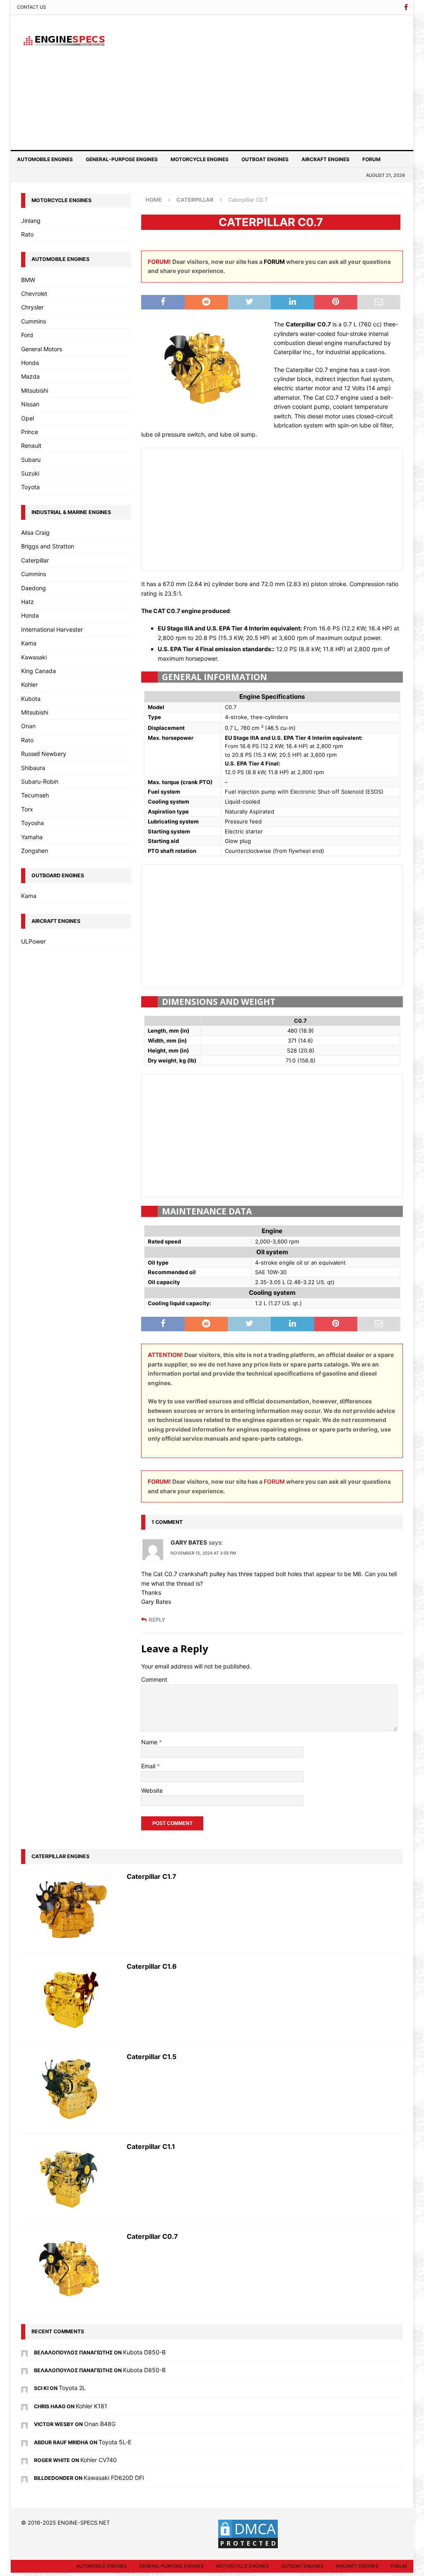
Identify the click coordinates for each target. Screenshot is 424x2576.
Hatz (28, 602)
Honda (30, 363)
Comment (154, 1679)
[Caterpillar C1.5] (70, 2089)
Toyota (30, 487)
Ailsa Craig (35, 532)
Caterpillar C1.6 (152, 1966)
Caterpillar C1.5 (152, 2057)
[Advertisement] (274, 81)
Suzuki (30, 473)
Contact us (31, 7)
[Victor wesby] (24, 2424)
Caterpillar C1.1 (151, 2146)
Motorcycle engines (200, 159)
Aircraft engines (325, 159)
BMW (28, 280)
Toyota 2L (72, 2388)
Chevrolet (34, 293)
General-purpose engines (122, 159)
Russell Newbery (44, 754)
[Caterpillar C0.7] (70, 2269)
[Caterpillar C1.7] (70, 1909)
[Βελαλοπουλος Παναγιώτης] (24, 2352)
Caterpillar (35, 560)
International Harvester (52, 629)
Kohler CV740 (99, 2460)
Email (149, 1766)
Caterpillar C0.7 (152, 2236)
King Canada (39, 671)
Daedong (34, 588)
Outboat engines (265, 159)
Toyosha (33, 823)
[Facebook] (406, 7)
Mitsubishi (35, 390)
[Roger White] (24, 2460)
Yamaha (32, 837)
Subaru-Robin (40, 781)
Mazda (30, 376)
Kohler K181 (92, 2406)
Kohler (29, 684)
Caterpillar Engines (60, 1856)
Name (150, 1742)
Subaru (31, 460)
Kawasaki (34, 657)
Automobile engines (45, 159)
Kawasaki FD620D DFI (114, 2478)
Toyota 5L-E (115, 2442)
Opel (28, 418)
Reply (157, 1620)
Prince (30, 432)
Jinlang (31, 221)
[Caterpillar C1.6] (70, 1999)
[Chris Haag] (24, 2406)
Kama (29, 643)
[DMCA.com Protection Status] (248, 2545)
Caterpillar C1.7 (152, 1876)
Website (152, 1790)
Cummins (34, 321)
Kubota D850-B (144, 2352)
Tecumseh (35, 795)
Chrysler (32, 307)
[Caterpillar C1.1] (70, 2179)
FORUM (274, 262)
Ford (27, 335)
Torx (27, 809)
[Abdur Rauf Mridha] (24, 2442)
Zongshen (35, 851)
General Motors (42, 349)
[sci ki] (24, 2388)
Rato (27, 234)
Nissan (30, 404)
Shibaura (33, 768)
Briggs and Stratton (48, 546)
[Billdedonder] (24, 2478)
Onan (28, 726)
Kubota (31, 699)
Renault (31, 445)
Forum (371, 159)
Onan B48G (100, 2424)
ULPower (33, 941)
